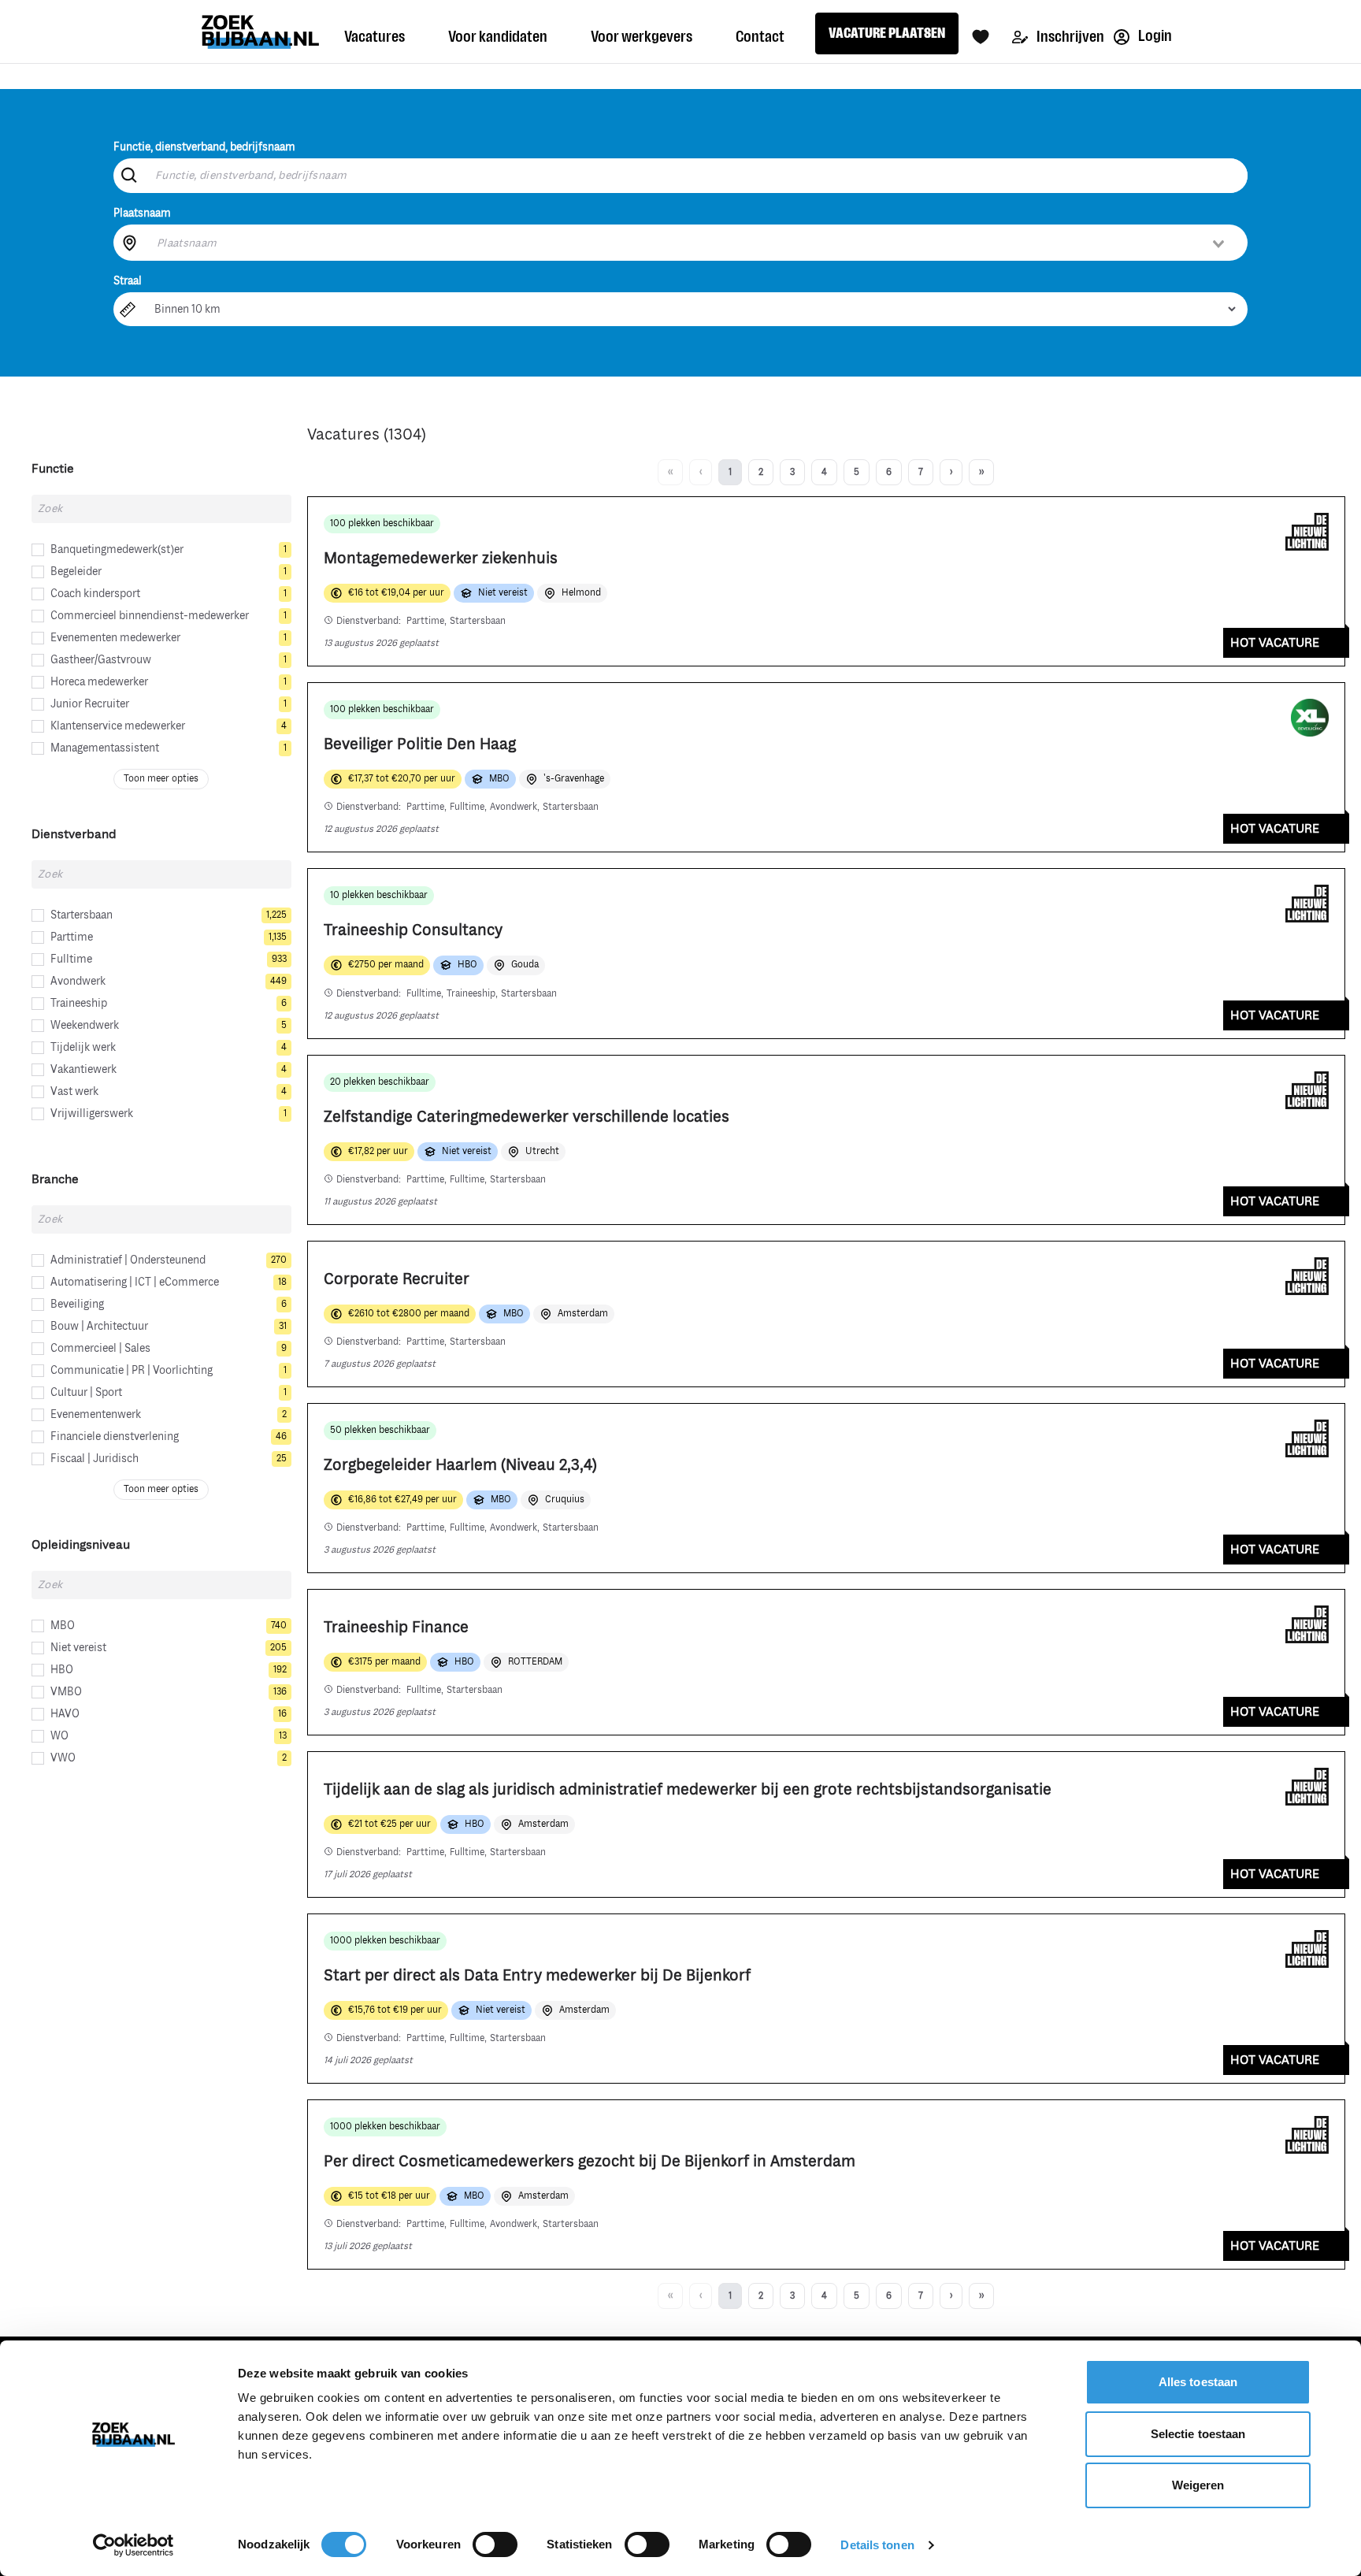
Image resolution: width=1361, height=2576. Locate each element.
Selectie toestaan (1198, 2434)
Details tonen (877, 2545)
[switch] (495, 2544)
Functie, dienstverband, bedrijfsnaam (204, 147)
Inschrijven (1069, 37)
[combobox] (692, 243)
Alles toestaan (1198, 2382)
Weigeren (1198, 2485)
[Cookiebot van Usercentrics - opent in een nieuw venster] (134, 2545)
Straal (128, 281)
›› (981, 472)
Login (1154, 36)
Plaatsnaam (142, 213)
